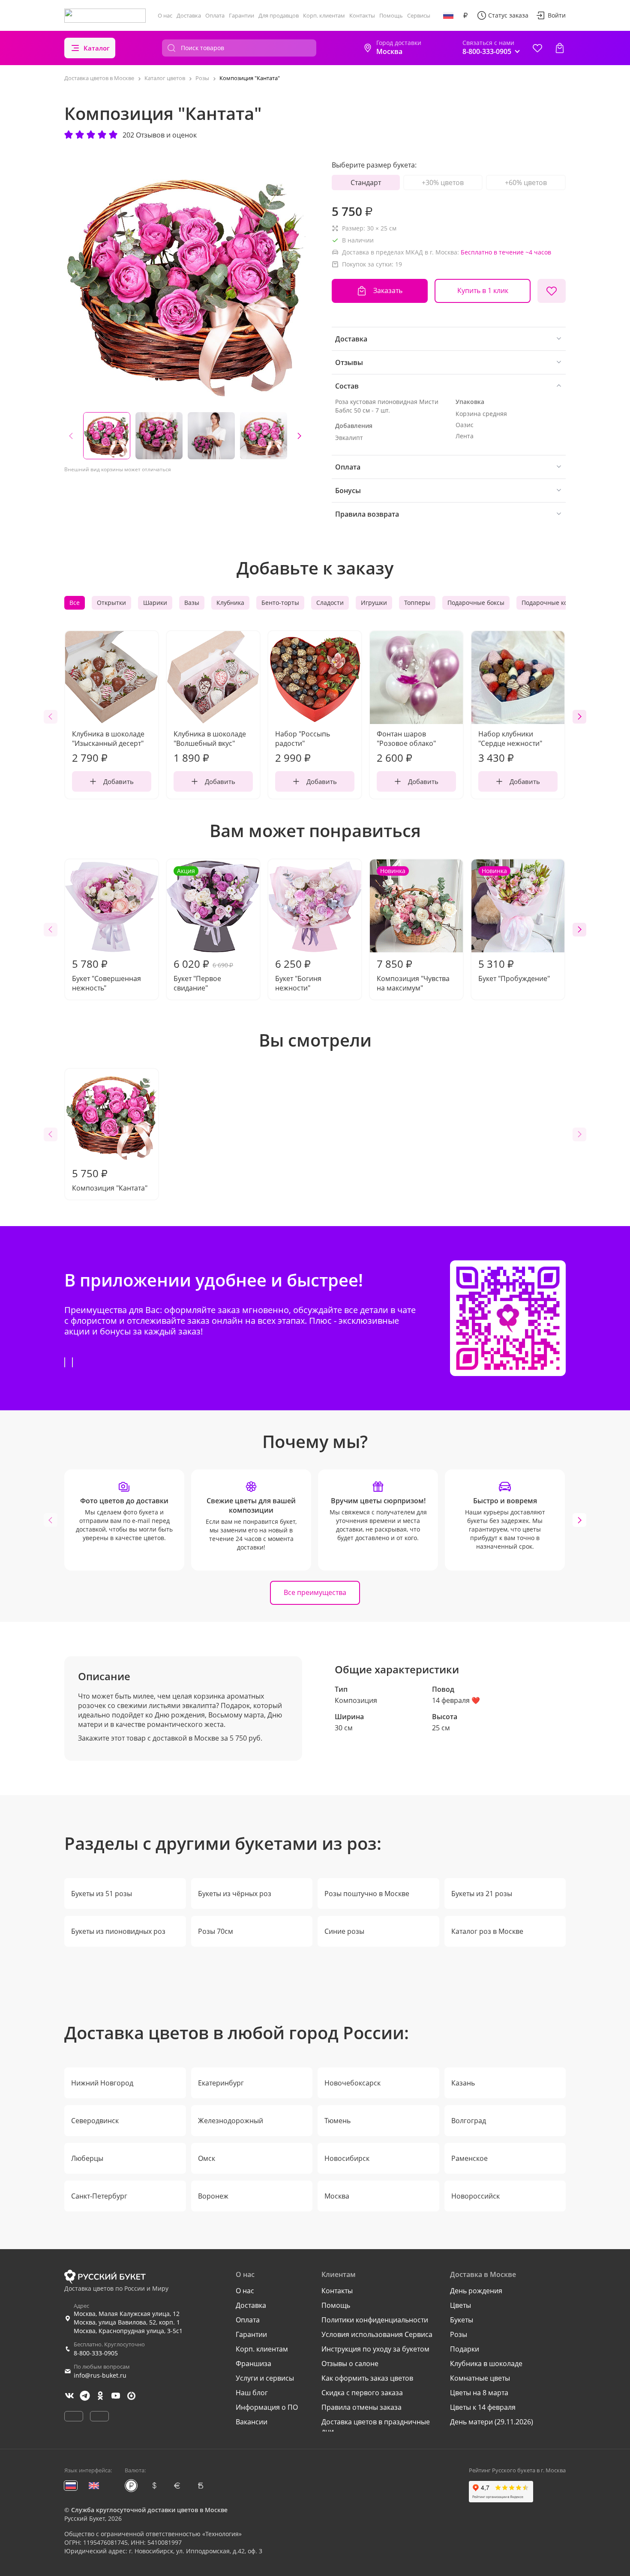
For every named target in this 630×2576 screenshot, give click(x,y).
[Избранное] (537, 48)
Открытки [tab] (111, 603)
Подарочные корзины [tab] (554, 603)
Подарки (465, 2349)
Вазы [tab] (192, 603)
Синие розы (344, 1931)
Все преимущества (315, 1592)
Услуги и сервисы (265, 2378)
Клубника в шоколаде (486, 2364)
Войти (557, 15)
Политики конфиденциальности (375, 2320)
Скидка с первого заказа (362, 2393)
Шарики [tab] (155, 603)
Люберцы (87, 2158)
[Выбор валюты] (465, 15)
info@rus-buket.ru (100, 2375)
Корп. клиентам (324, 15)
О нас (165, 15)
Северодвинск (95, 2121)
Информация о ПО (267, 2407)
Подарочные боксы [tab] (476, 603)
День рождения (476, 2291)
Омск (207, 2158)
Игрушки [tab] (374, 603)
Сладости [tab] (330, 603)
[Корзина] (560, 48)
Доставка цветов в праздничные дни (376, 2426)
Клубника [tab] (230, 603)
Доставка (189, 15)
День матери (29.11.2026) (492, 2422)
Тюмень (337, 2121)
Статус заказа (508, 15)
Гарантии (241, 15)
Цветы (460, 2305)
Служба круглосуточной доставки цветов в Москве (149, 2510)
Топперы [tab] (417, 603)
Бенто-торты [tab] (280, 603)
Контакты (362, 15)
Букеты (462, 2320)
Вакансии (252, 2422)
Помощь (391, 15)
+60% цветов (526, 183)
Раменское (469, 2158)
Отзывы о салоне (350, 2364)
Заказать (388, 290)
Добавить (118, 781)
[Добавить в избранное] (552, 291)
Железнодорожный (231, 2121)
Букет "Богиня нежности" (298, 975)
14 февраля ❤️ (456, 1700)
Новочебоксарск (352, 2083)
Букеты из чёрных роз (235, 1894)
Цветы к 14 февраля (483, 2407)
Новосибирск (347, 2158)
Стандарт (366, 183)
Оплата (215, 15)
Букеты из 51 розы (102, 1894)
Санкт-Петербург (99, 2196)
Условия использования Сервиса (377, 2334)
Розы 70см (216, 1931)
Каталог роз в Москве (487, 1931)
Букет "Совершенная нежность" (106, 975)
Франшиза (253, 2364)
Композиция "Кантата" (110, 1179)
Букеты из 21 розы (482, 1894)
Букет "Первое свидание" (203, 930)
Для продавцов (279, 15)
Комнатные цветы (480, 2378)
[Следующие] (299, 436)
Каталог (97, 48)
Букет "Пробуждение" (514, 925)
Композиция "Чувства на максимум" (413, 930)
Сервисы (419, 15)
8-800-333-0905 (96, 2353)
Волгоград (469, 2121)
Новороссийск (475, 2196)
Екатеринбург (221, 2083)
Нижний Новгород (102, 2083)
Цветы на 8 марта (479, 2393)
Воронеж (213, 2196)
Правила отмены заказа (361, 2407)
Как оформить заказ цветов (367, 2378)
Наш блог (252, 2393)
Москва (337, 2196)
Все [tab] (75, 603)
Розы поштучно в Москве (367, 1894)
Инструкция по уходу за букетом (375, 2349)
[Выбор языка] (448, 15)
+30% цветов (443, 183)
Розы (459, 2334)
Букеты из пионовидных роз (118, 1931)
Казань (463, 2083)
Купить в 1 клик (483, 290)
